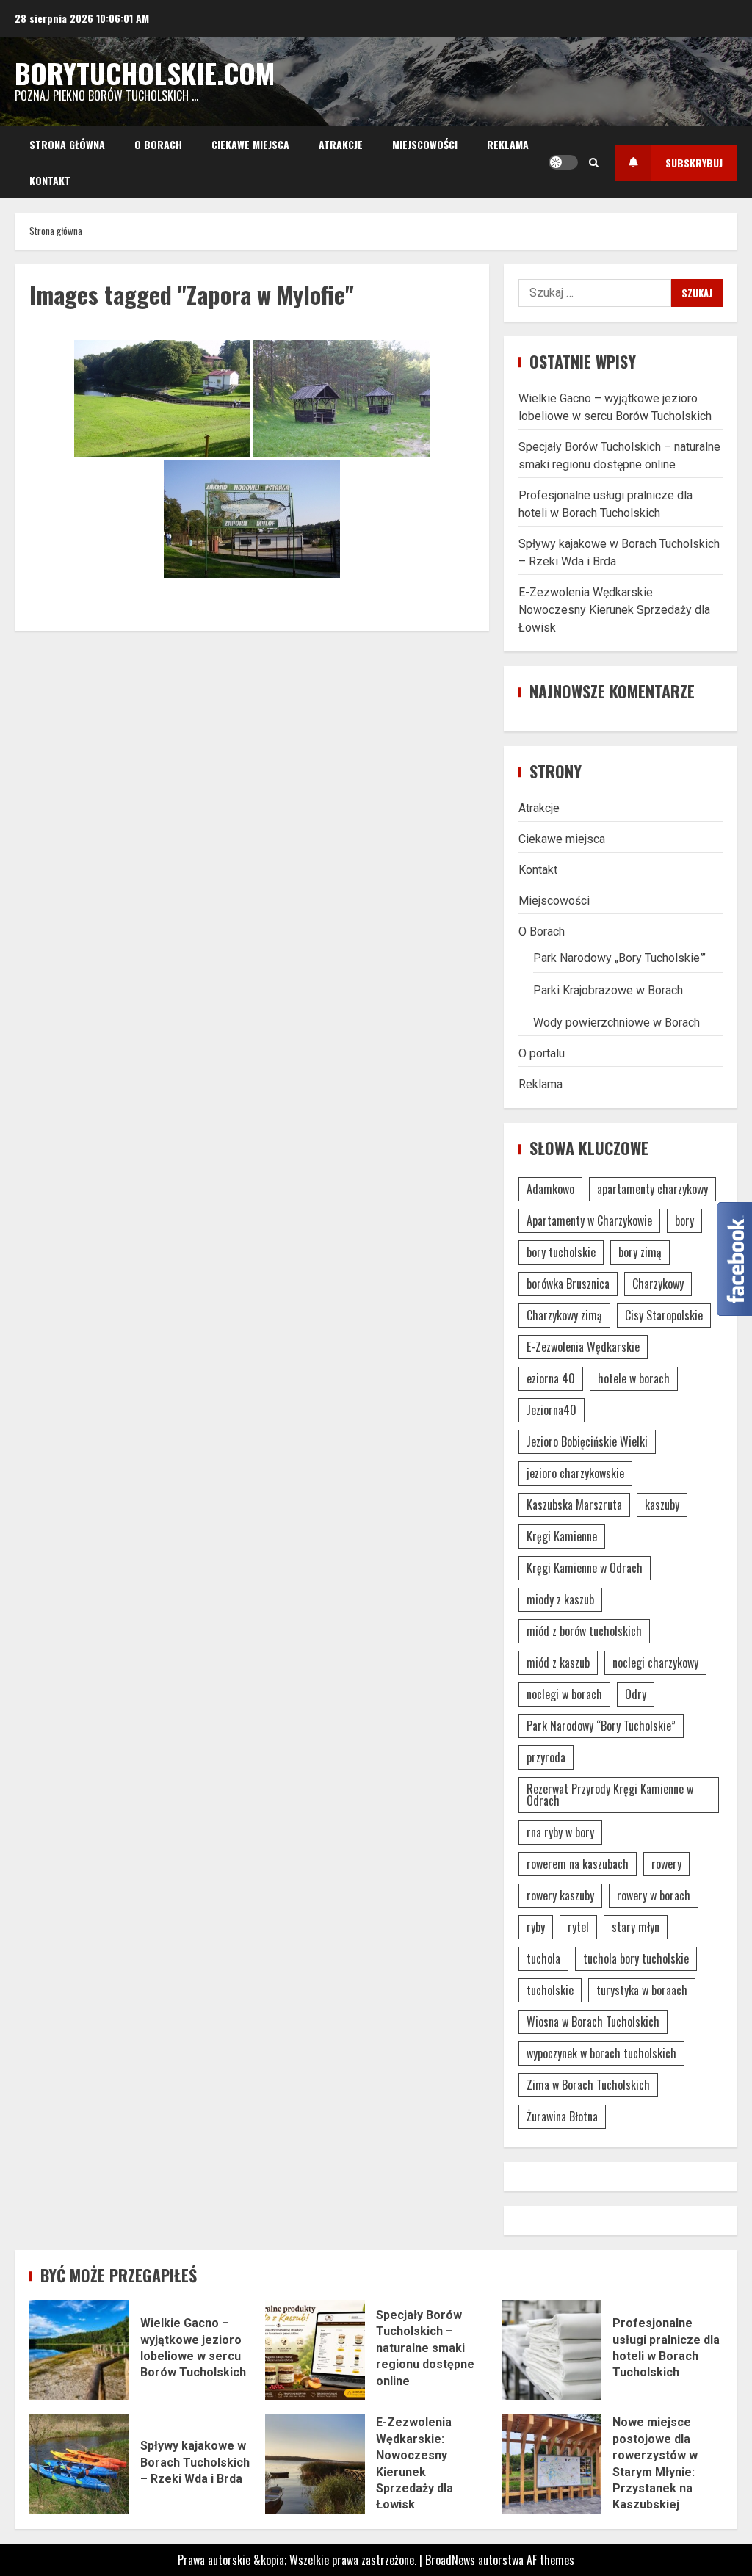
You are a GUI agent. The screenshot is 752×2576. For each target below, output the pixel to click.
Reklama (508, 144)
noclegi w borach (564, 1694)
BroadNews (450, 2560)
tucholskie (550, 1990)
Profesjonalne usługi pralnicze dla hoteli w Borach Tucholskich (552, 2350)
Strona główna (67, 144)
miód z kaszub (558, 1663)
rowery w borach (654, 1895)
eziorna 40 (551, 1378)
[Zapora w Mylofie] (162, 399)
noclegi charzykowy (655, 1663)
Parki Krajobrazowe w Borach (608, 990)
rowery (666, 1864)
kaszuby (662, 1505)
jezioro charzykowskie (575, 1473)
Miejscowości (425, 144)
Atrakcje (341, 144)
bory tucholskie (561, 1252)
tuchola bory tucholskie (636, 1958)
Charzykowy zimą (564, 1315)
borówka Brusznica (568, 1284)
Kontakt (50, 180)
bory (684, 1220)
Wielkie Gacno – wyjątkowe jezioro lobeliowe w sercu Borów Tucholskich (79, 2350)
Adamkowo (550, 1189)
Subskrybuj (694, 163)
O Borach (158, 144)
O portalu (542, 1053)
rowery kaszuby (560, 1895)
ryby (536, 1927)
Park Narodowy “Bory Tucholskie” (601, 1726)
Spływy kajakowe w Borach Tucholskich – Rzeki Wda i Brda (79, 2464)
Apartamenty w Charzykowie (589, 1220)
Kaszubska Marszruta (574, 1505)
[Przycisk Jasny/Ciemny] (563, 162)
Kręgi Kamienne (562, 1536)
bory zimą (640, 1252)
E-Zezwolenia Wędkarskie (583, 1347)
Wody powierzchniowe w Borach (617, 1023)
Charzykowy (658, 1284)
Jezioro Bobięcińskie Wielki (587, 1441)
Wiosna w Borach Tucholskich (593, 2022)
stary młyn (636, 1927)
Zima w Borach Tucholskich (588, 2085)
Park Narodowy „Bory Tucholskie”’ (619, 958)
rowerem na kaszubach (578, 1864)
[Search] (594, 162)
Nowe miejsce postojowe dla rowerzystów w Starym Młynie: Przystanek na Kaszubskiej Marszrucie (552, 2464)
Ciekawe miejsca (250, 144)
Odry (636, 1694)
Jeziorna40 (552, 1410)
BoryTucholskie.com (145, 73)
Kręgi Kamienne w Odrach (585, 1568)
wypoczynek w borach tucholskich (601, 2053)
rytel (578, 1927)
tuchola (543, 1958)
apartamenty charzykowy (652, 1189)
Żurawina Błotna (562, 2116)
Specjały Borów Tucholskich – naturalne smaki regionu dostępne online (315, 2350)
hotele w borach (634, 1378)
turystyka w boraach (642, 1990)
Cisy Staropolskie (664, 1315)
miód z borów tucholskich (584, 1631)
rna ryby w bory (560, 1832)
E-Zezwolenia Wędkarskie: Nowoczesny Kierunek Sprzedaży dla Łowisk (614, 610)
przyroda (546, 1757)
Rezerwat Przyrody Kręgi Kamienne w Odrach (610, 1795)
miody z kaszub (560, 1599)
